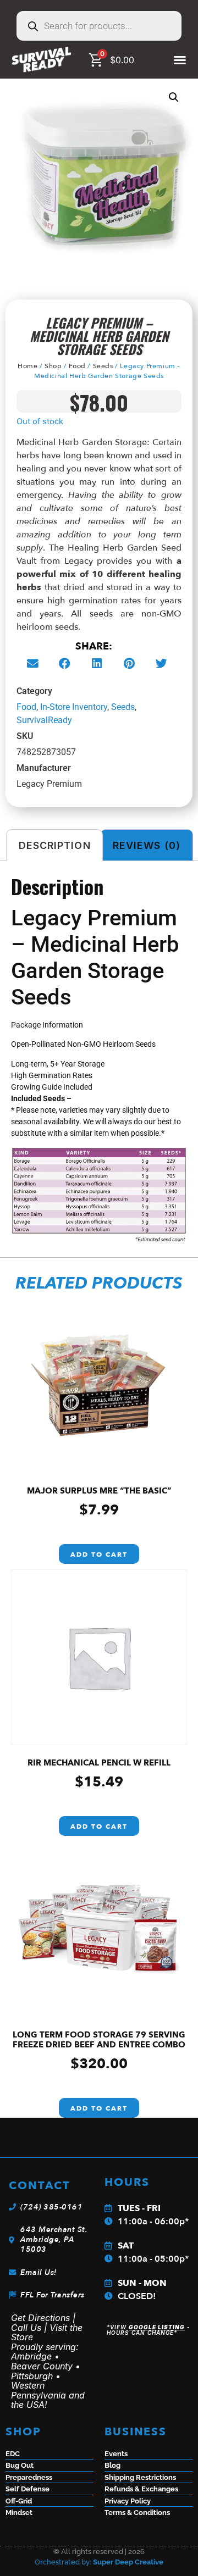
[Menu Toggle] (180, 60)
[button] (174, 97)
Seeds (103, 366)
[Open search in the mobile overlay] (99, 26)
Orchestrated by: (99, 2562)
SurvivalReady (44, 720)
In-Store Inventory (74, 707)
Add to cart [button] (99, 1555)
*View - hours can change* (148, 2330)
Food (77, 366)
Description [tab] (55, 845)
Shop (53, 366)
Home (28, 366)
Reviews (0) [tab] (147, 845)
